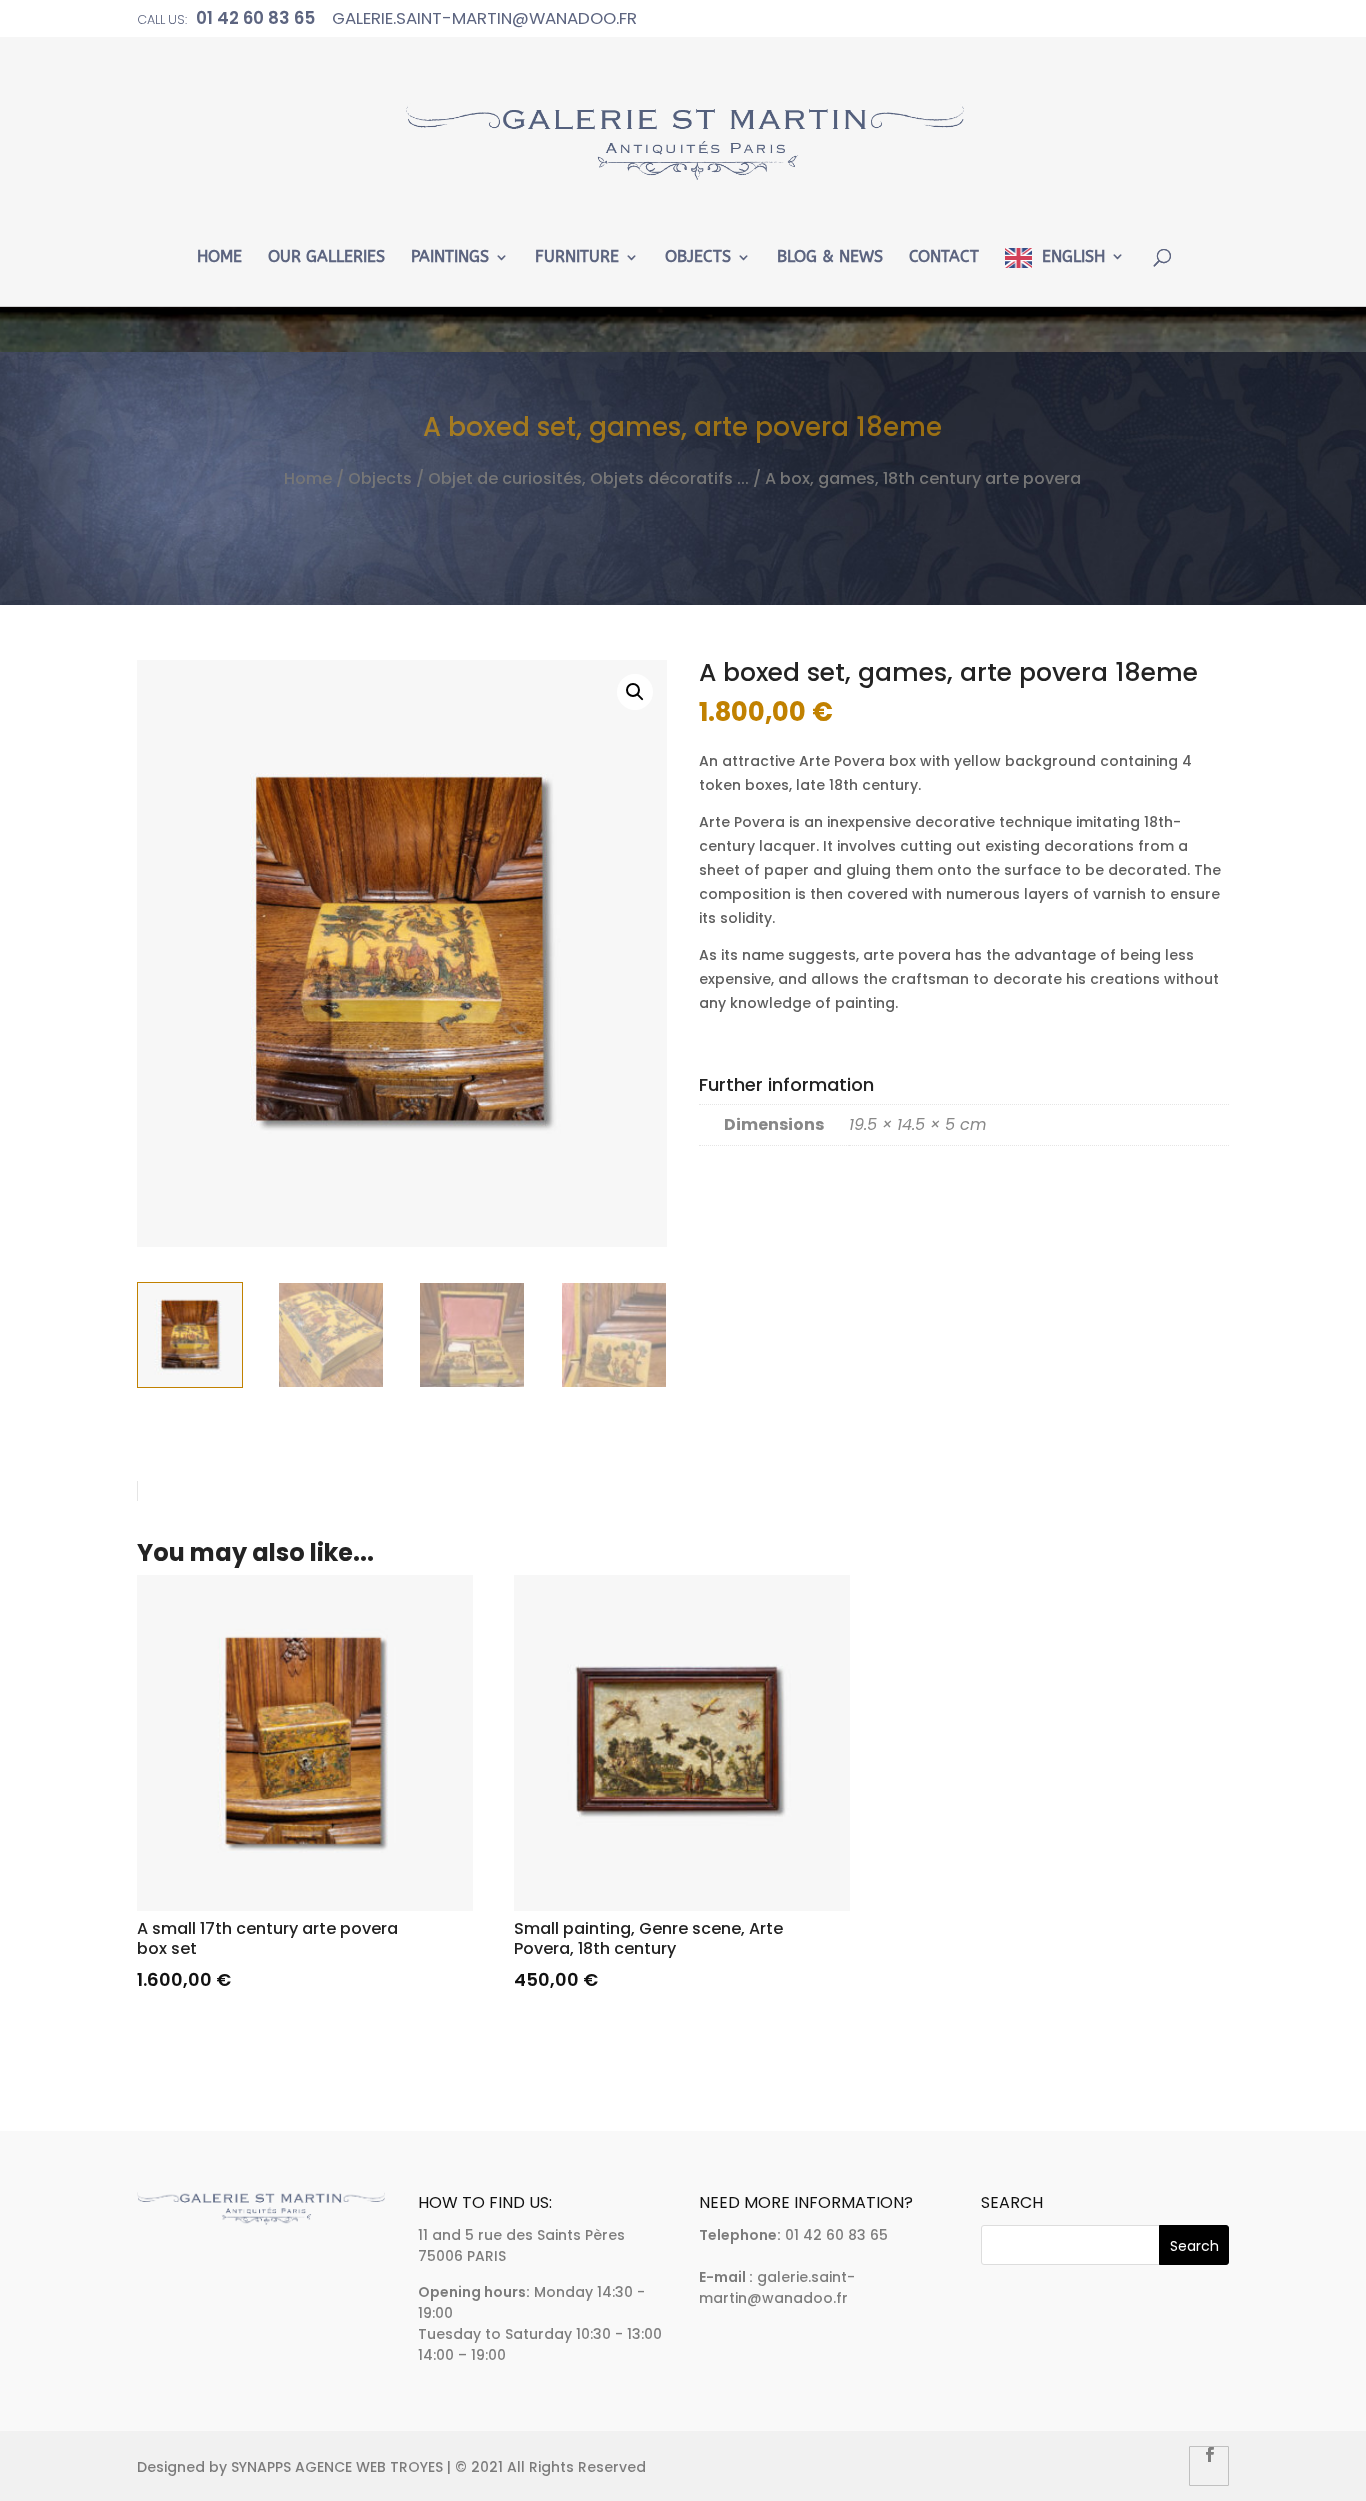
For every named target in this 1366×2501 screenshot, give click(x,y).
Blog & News (830, 257)
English (1073, 257)
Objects (698, 257)
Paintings (450, 257)
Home (219, 257)
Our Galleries (326, 257)
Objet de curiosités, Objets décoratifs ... (588, 478)
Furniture (577, 257)
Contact (944, 257)
